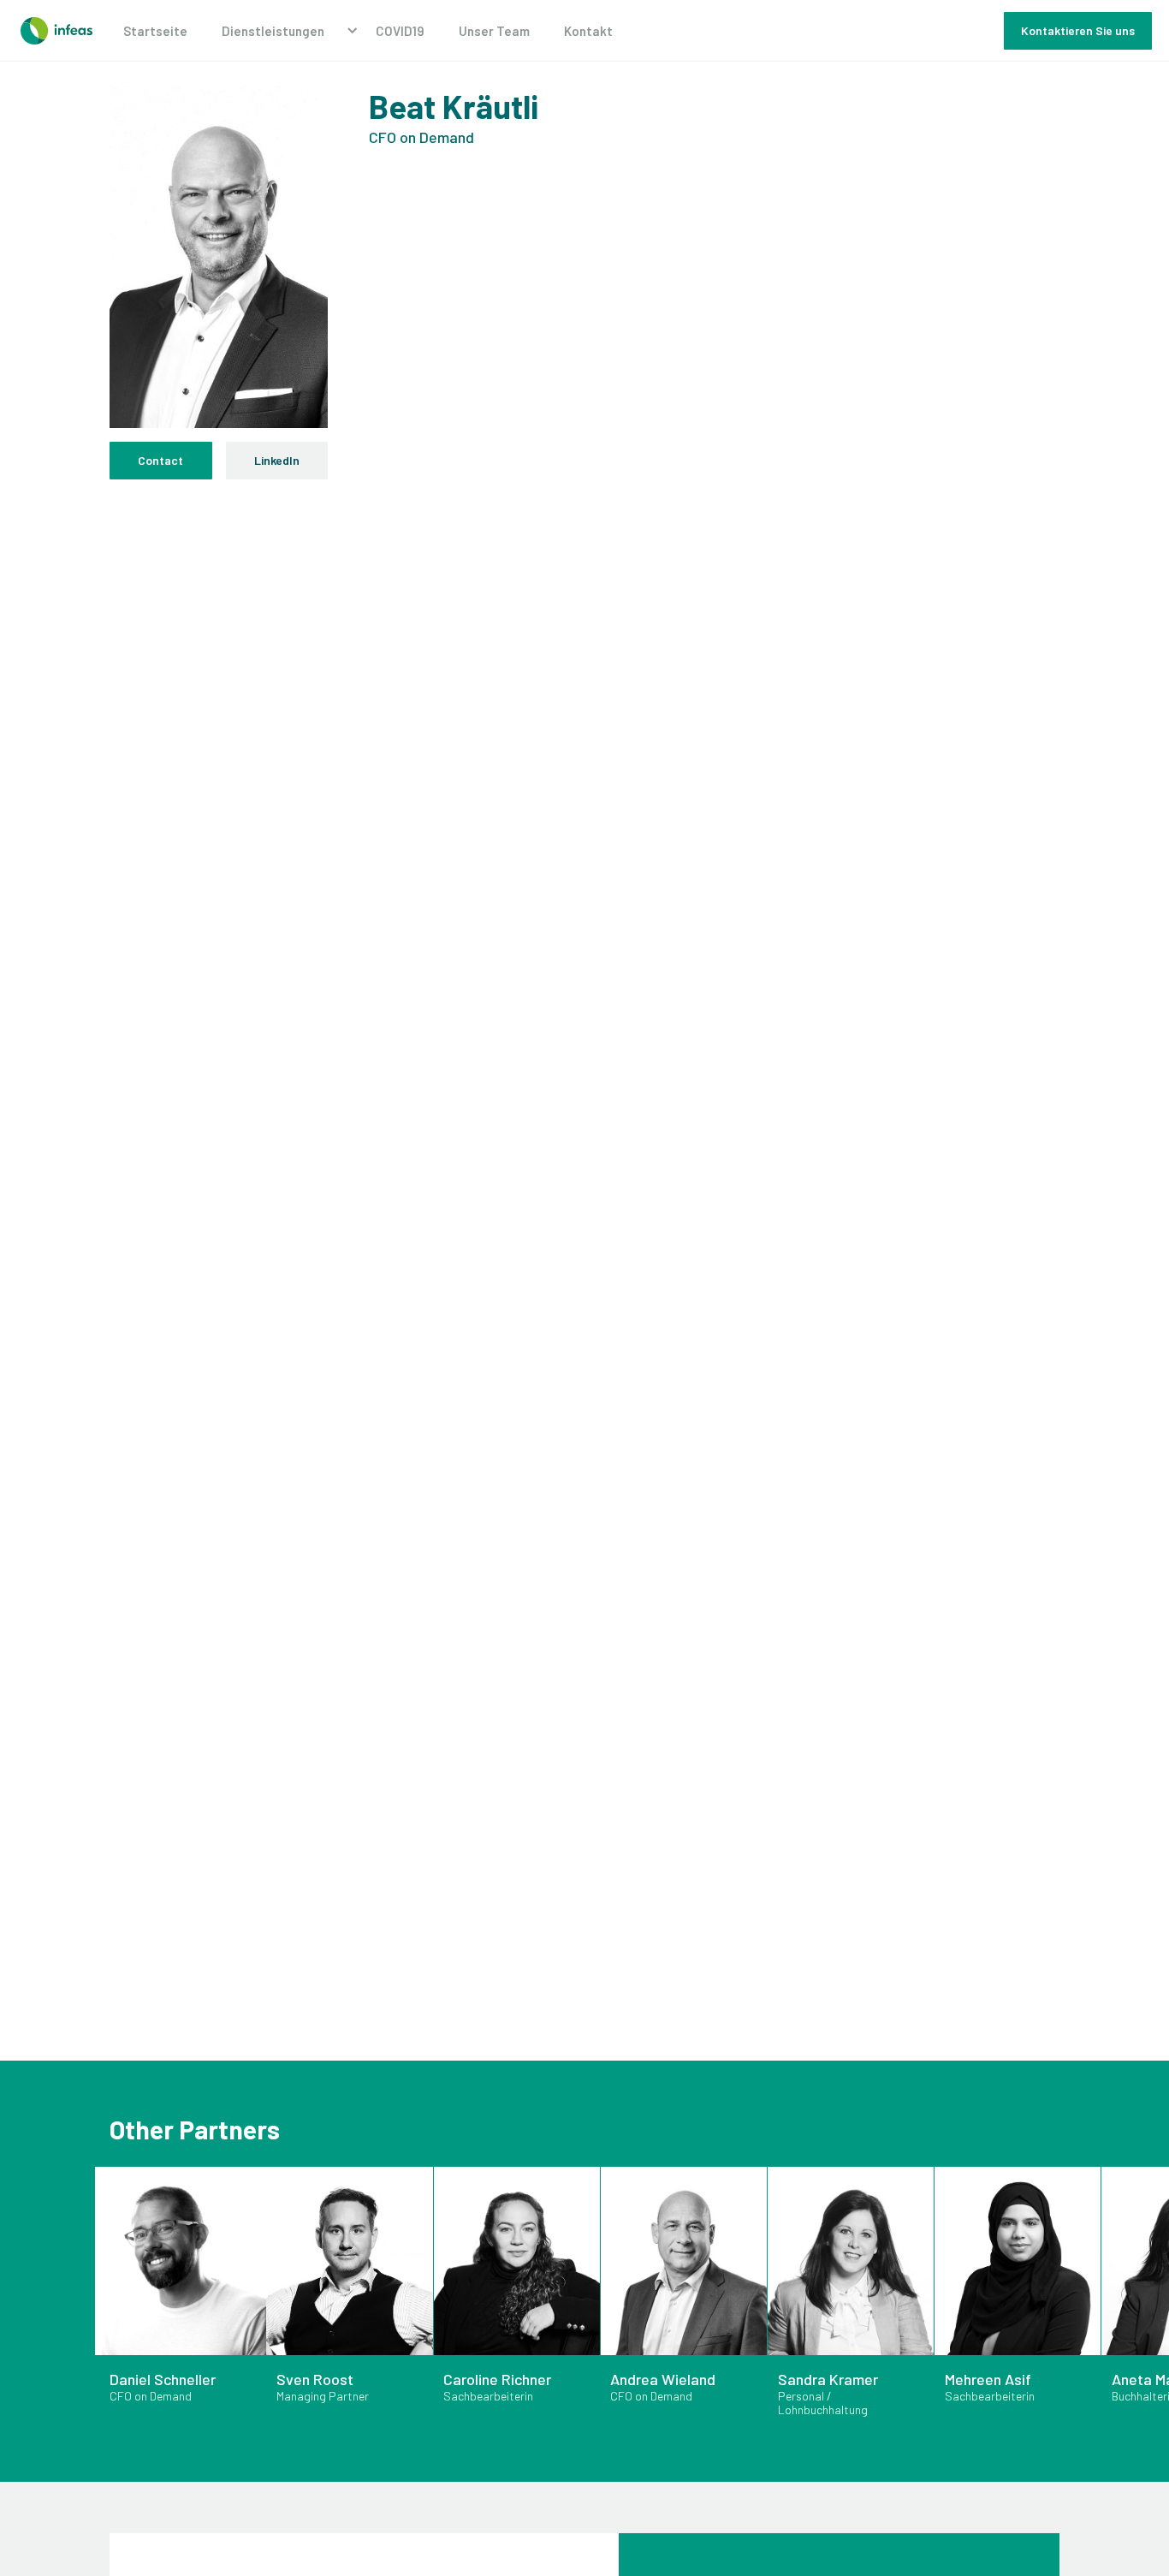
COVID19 (400, 31)
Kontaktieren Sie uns (1078, 30)
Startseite (155, 31)
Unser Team (494, 31)
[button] (282, 31)
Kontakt (588, 31)
